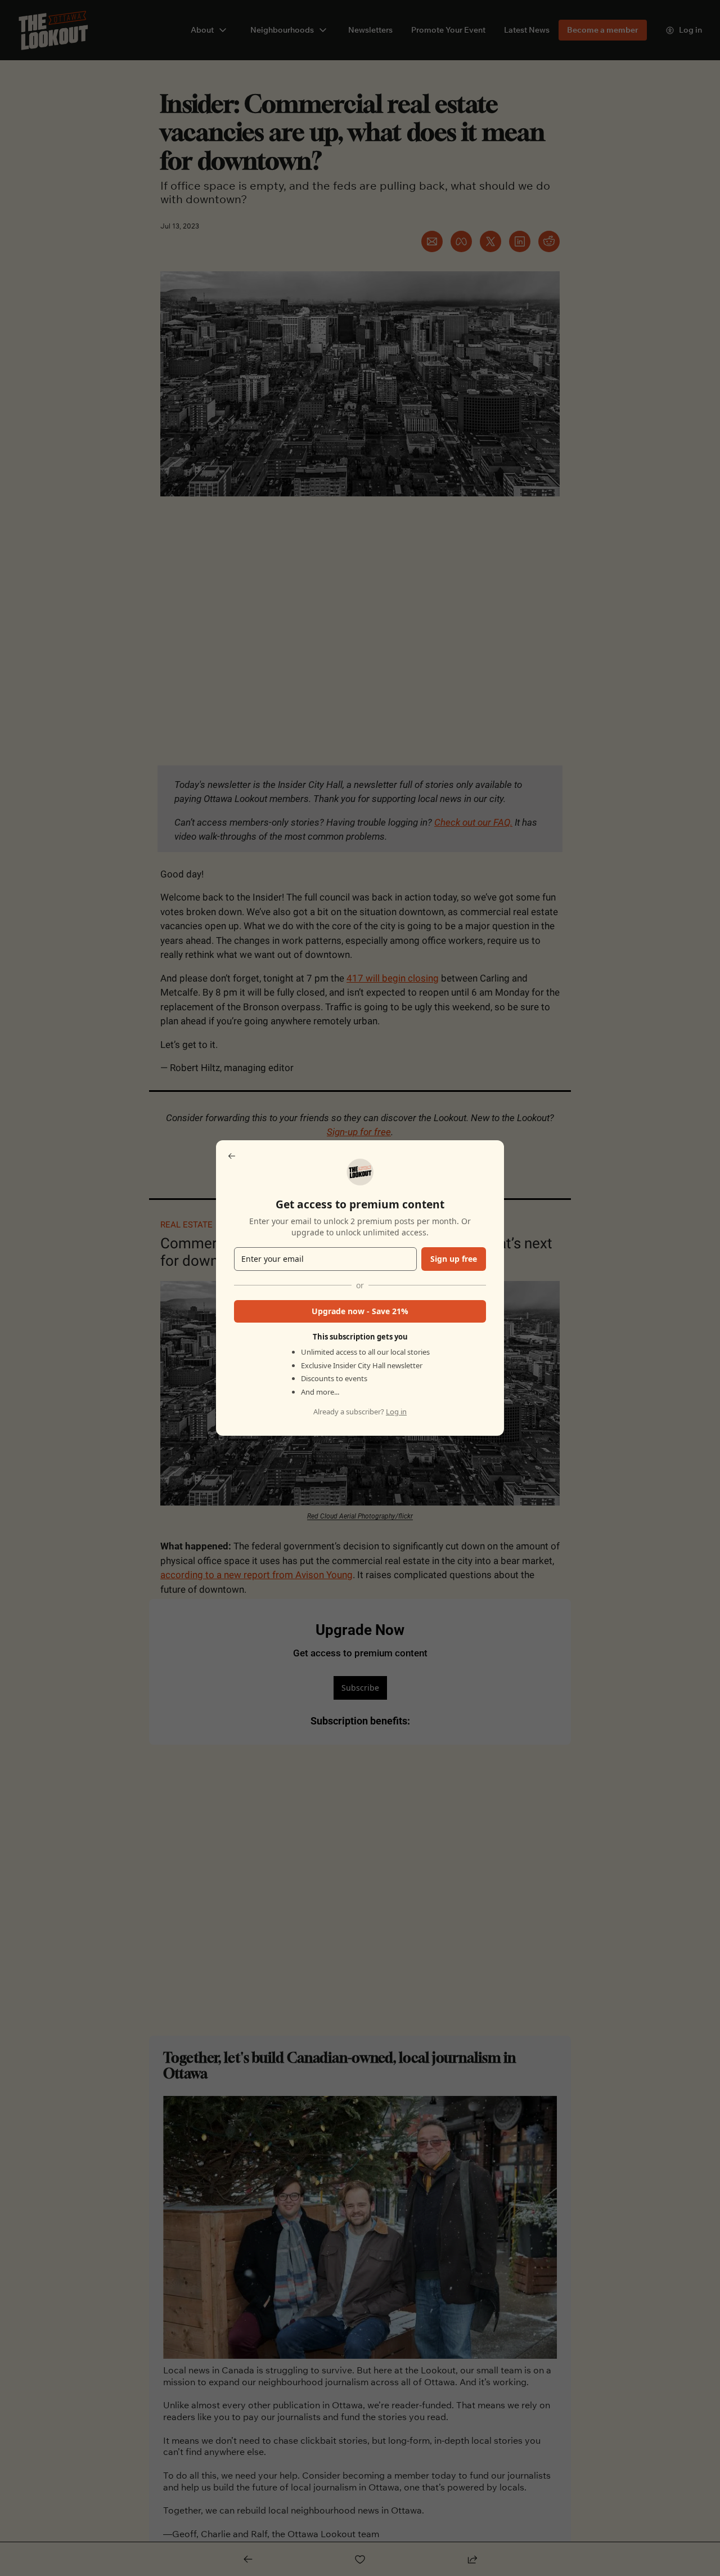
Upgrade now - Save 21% (360, 1311)
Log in (396, 1412)
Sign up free (454, 1259)
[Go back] (232, 1156)
